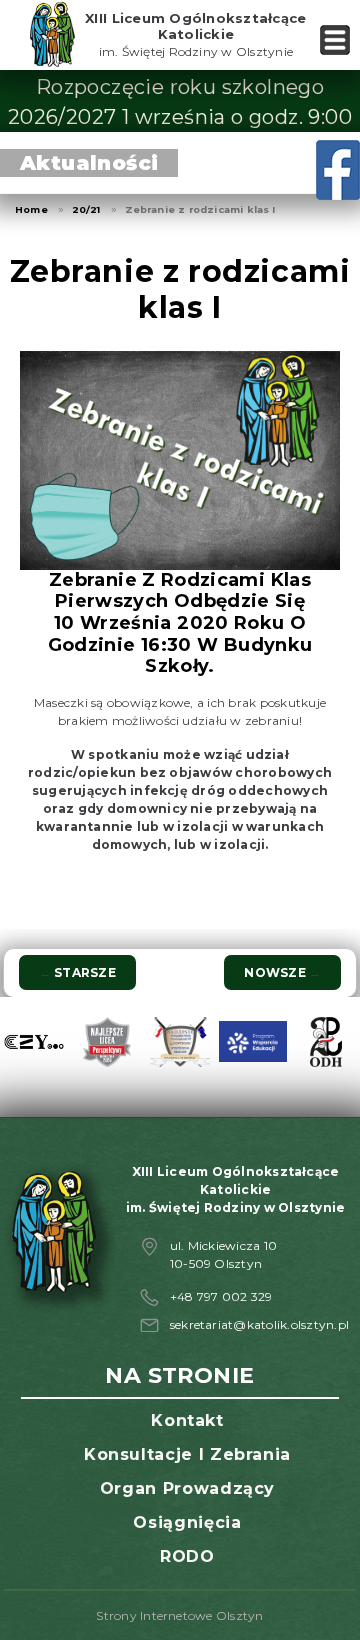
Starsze (77, 972)
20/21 (86, 209)
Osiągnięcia (187, 1522)
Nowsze (282, 972)
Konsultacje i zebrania (187, 1454)
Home (31, 209)
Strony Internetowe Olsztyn (179, 1615)
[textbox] (180, 800)
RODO (187, 1556)
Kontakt (187, 1420)
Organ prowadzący (187, 1488)
